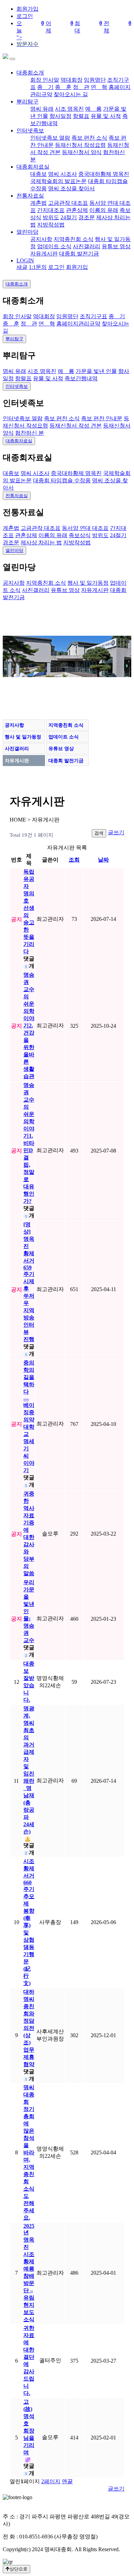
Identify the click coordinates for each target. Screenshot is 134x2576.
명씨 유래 (42, 109)
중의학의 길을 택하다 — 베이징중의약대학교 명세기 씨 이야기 (29, 1416)
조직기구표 (93, 316)
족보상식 (80, 535)
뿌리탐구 (27, 102)
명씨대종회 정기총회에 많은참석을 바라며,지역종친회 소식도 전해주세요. (29, 2152)
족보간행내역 (81, 378)
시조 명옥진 (69, 109)
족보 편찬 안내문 (102, 418)
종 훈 (63, 87)
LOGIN (25, 260)
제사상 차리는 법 (41, 542)
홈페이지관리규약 (78, 324)
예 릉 (93, 109)
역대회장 (71, 80)
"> (74, 30)
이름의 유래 (104, 210)
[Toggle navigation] (12, 59)
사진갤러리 (87, 246)
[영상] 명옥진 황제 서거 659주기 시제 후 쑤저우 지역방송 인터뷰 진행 (29, 1282)
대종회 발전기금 (79, 254)
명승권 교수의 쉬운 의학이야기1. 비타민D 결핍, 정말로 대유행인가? (29, 1143)
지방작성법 (51, 225)
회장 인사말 (45, 80)
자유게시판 (44, 254)
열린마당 (27, 232)
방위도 (51, 217)
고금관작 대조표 (68, 203)
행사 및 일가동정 (88, 583)
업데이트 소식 (54, 246)
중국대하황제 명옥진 (104, 174)
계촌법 (38, 203)
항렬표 (81, 116)
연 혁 (99, 87)
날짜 (103, 860)
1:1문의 (38, 267)
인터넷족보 (30, 130)
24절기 (69, 217)
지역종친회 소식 (74, 239)
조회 (74, 860)
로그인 (25, 16)
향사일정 (60, 116)
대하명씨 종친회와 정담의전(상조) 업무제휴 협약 (29, 2028)
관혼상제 (77, 210)
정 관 (81, 87)
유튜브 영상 (116, 246)
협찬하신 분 (30, 433)
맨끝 (67, 2481)
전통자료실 (30, 196)
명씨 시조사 (63, 174)
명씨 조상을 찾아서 (71, 188)
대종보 (38, 174)
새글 (22, 267)
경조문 (87, 217)
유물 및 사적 (106, 116)
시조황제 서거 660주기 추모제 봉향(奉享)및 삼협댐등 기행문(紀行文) (29, 1922)
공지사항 (41, 239)
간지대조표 (51, 210)
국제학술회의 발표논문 (58, 181)
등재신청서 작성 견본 (76, 426)
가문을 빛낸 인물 (96, 371)
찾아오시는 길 (71, 94)
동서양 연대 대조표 (85, 528)
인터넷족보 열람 (50, 138)
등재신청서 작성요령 (80, 145)
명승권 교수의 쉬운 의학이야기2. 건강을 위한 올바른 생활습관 (29, 1025)
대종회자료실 (33, 167)
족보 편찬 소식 (89, 138)
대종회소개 (30, 73)
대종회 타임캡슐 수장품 (62, 480)
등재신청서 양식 (82, 152)
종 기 (45, 87)
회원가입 (27, 9)
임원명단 (95, 80)
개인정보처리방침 (25, 2504)
